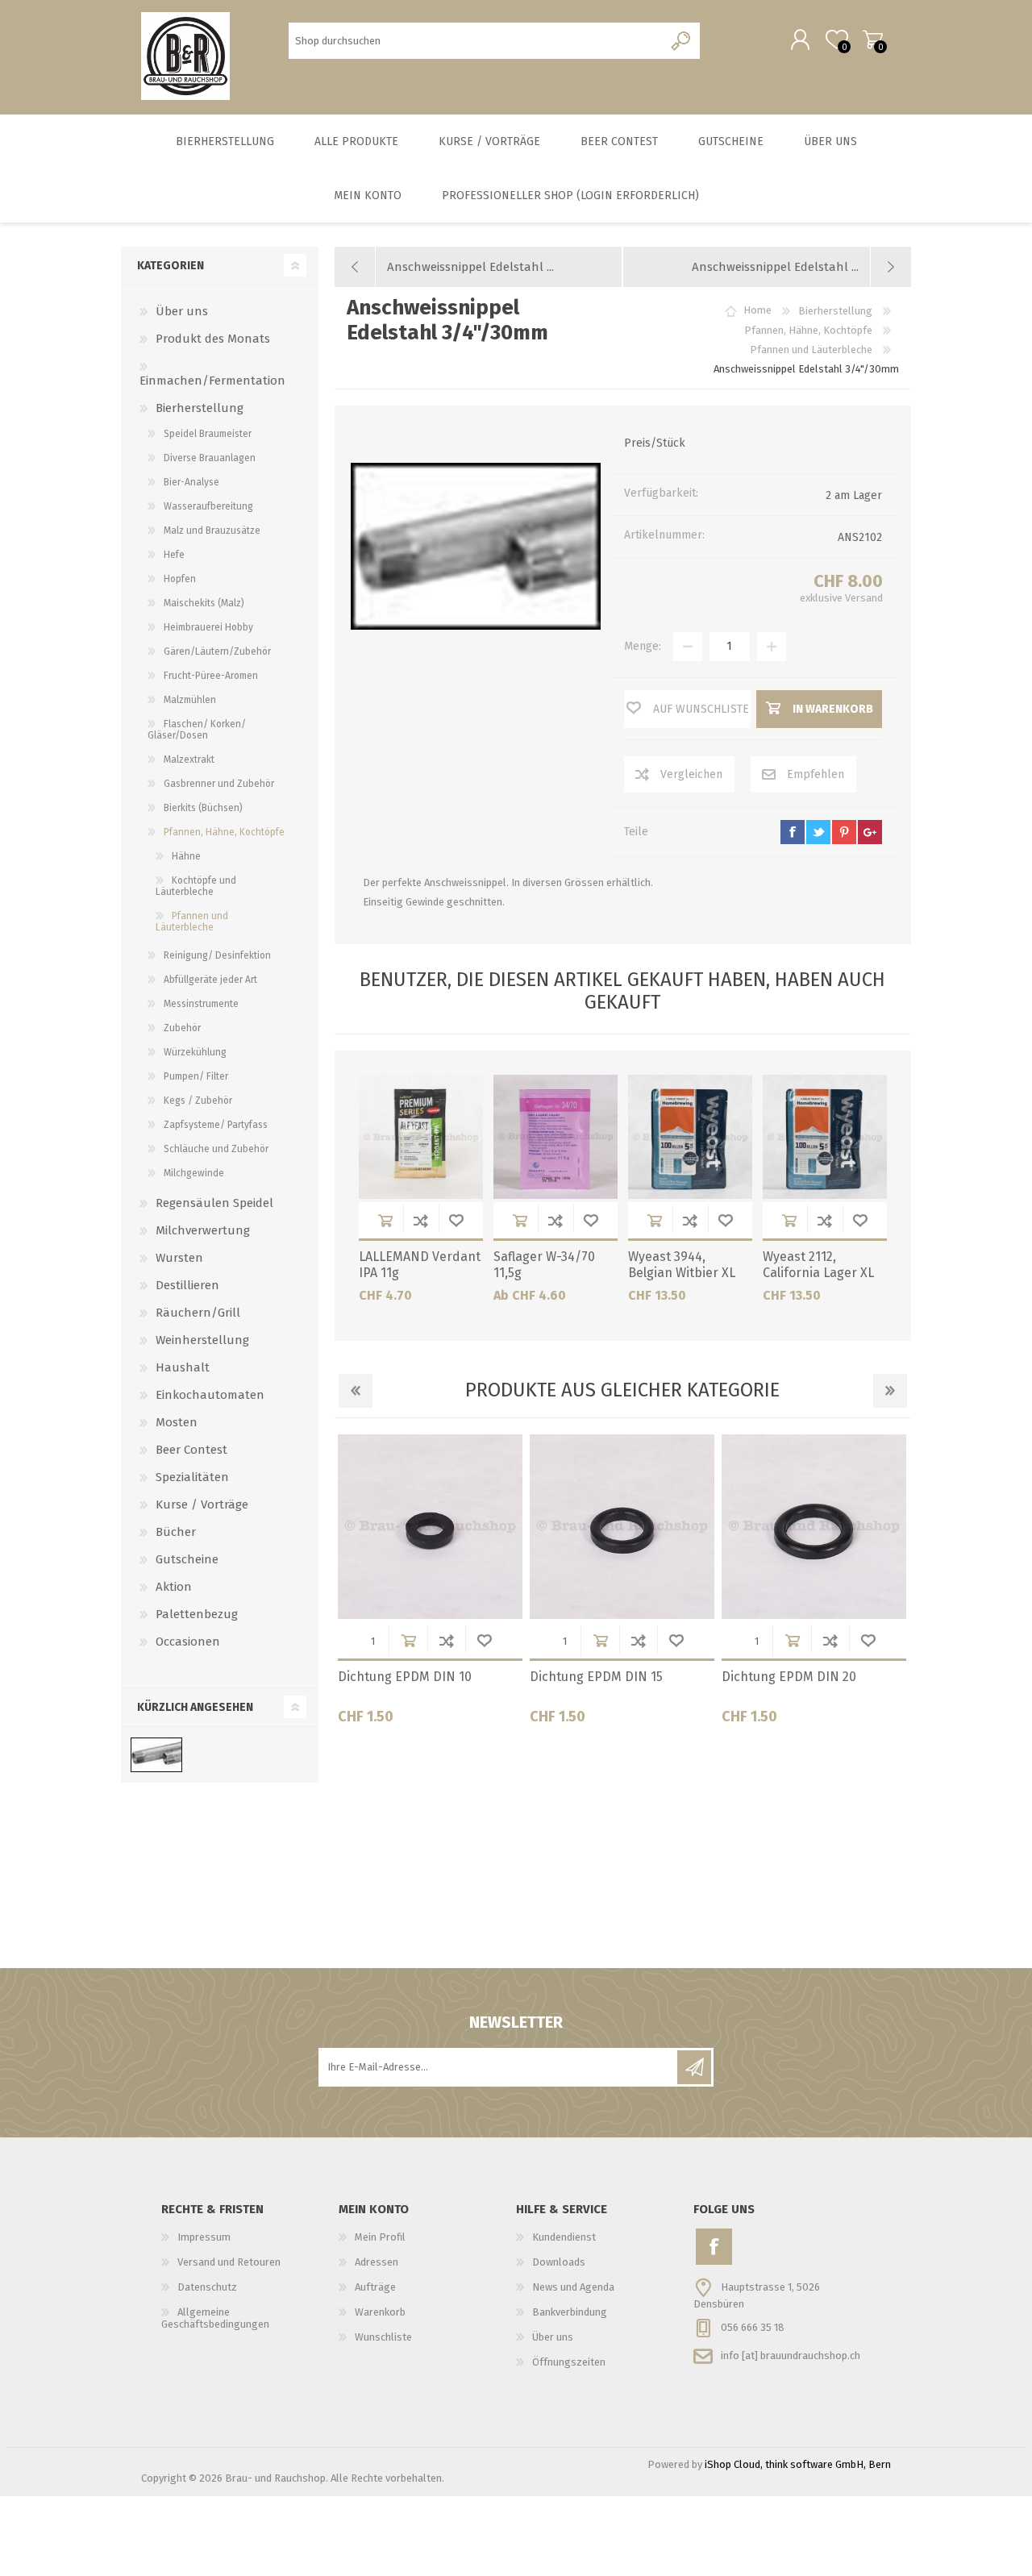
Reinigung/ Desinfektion (217, 955)
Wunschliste (456, 1220)
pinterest (844, 832)
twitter (818, 832)
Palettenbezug (197, 1614)
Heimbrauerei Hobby (208, 627)
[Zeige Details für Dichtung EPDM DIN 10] (430, 1527)
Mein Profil (380, 2237)
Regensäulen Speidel (214, 1203)
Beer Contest (191, 1450)
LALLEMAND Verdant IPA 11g (420, 1265)
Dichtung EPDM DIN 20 (789, 1677)
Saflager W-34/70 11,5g (544, 1265)
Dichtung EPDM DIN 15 (596, 1677)
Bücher (176, 1532)
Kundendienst (564, 2237)
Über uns (182, 311)
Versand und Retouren (229, 2262)
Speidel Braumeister (208, 434)
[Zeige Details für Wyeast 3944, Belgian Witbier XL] (690, 1137)
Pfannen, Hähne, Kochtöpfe (224, 832)
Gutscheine (187, 1559)
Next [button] (890, 1391)
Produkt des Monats (213, 339)
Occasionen (188, 1642)
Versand (864, 598)
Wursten (179, 1258)
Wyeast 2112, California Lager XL (818, 1265)
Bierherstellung (200, 408)
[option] (431, 1586)
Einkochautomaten (210, 1395)
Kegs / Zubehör (198, 1101)
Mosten (177, 1422)
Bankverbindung (570, 2312)
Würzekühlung (195, 1052)
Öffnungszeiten (569, 2362)
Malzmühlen (190, 700)
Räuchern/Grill (198, 1313)
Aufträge (375, 2287)
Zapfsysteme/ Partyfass (216, 1125)
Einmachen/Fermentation (212, 381)
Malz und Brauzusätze (212, 531)
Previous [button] (356, 1391)
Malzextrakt (189, 759)
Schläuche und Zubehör (216, 1149)
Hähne (186, 856)
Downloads (559, 2262)
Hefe (174, 555)
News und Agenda (573, 2287)
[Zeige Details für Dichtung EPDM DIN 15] (622, 1527)
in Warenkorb (385, 1220)
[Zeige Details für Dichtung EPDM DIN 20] (814, 1527)
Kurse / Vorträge (202, 1504)
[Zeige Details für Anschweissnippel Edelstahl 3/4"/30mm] (156, 1755)
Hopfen (180, 579)
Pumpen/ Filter (196, 1076)
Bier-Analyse (191, 482)
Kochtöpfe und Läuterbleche (196, 886)
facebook (793, 832)
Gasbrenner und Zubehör (219, 784)
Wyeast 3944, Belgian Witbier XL (682, 1265)
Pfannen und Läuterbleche (192, 922)
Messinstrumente (201, 1004)
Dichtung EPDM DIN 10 (405, 1677)
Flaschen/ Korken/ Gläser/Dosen (197, 730)
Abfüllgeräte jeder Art (210, 980)
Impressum (204, 2237)
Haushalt (183, 1367)
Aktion (174, 1587)
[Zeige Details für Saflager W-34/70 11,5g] (556, 1137)
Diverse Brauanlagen (210, 458)
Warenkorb (873, 40)
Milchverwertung (203, 1230)
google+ (870, 832)
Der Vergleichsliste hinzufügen (421, 1220)
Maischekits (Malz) (204, 603)
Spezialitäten (192, 1477)
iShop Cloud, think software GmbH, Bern (798, 2464)
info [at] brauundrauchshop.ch (791, 2355)
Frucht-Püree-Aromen (211, 676)
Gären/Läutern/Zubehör (217, 651)
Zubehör (182, 1028)
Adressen (377, 2262)
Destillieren (187, 1285)
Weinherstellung (202, 1340)
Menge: (643, 646)
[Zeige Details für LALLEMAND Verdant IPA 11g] (421, 1137)
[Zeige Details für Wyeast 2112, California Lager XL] (825, 1137)
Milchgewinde (194, 1173)
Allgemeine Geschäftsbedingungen (215, 2318)
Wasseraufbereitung (208, 506)
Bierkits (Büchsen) (203, 808)
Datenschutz (207, 2287)
